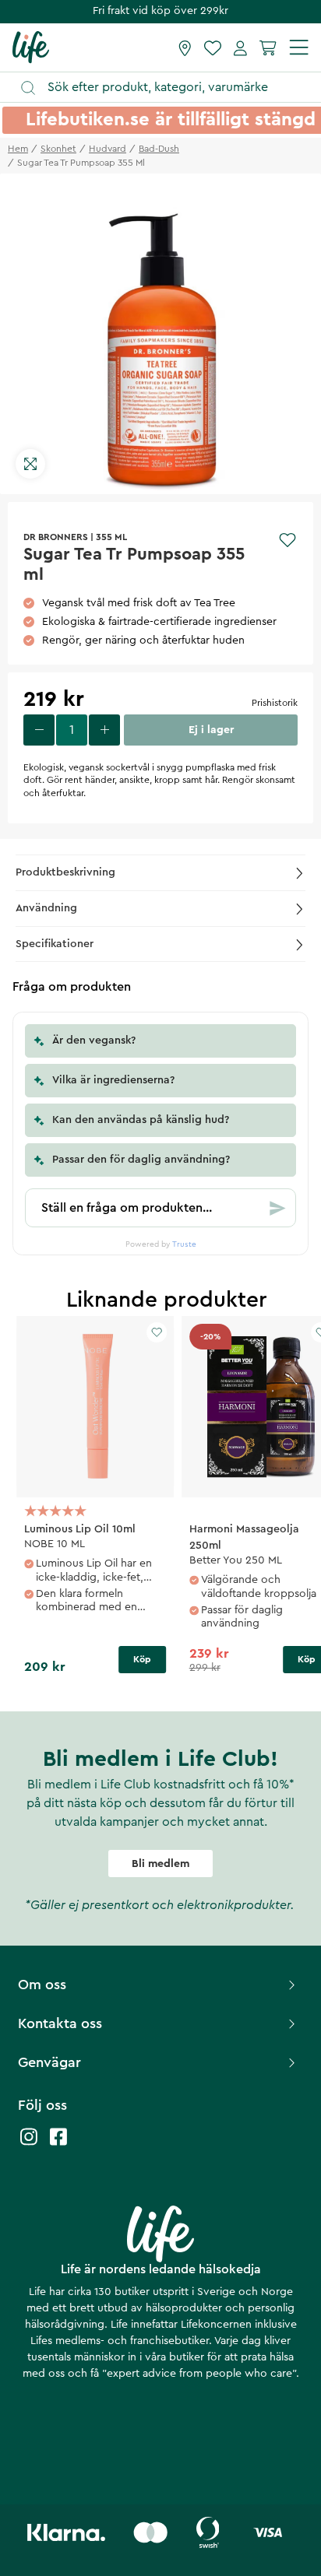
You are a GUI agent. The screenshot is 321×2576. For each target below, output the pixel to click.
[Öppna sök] (168, 88)
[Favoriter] (213, 47)
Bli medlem (160, 1864)
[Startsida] (31, 47)
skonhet (58, 149)
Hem (18, 149)
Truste (184, 1244)
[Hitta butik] (185, 47)
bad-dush (159, 149)
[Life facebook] (58, 2144)
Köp (142, 1659)
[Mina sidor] (240, 47)
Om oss (42, 1985)
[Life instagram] (29, 2144)
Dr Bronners (56, 537)
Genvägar (49, 2062)
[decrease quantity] (39, 730)
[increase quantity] (104, 730)
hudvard (108, 149)
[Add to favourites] (287, 540)
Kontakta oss (60, 2023)
